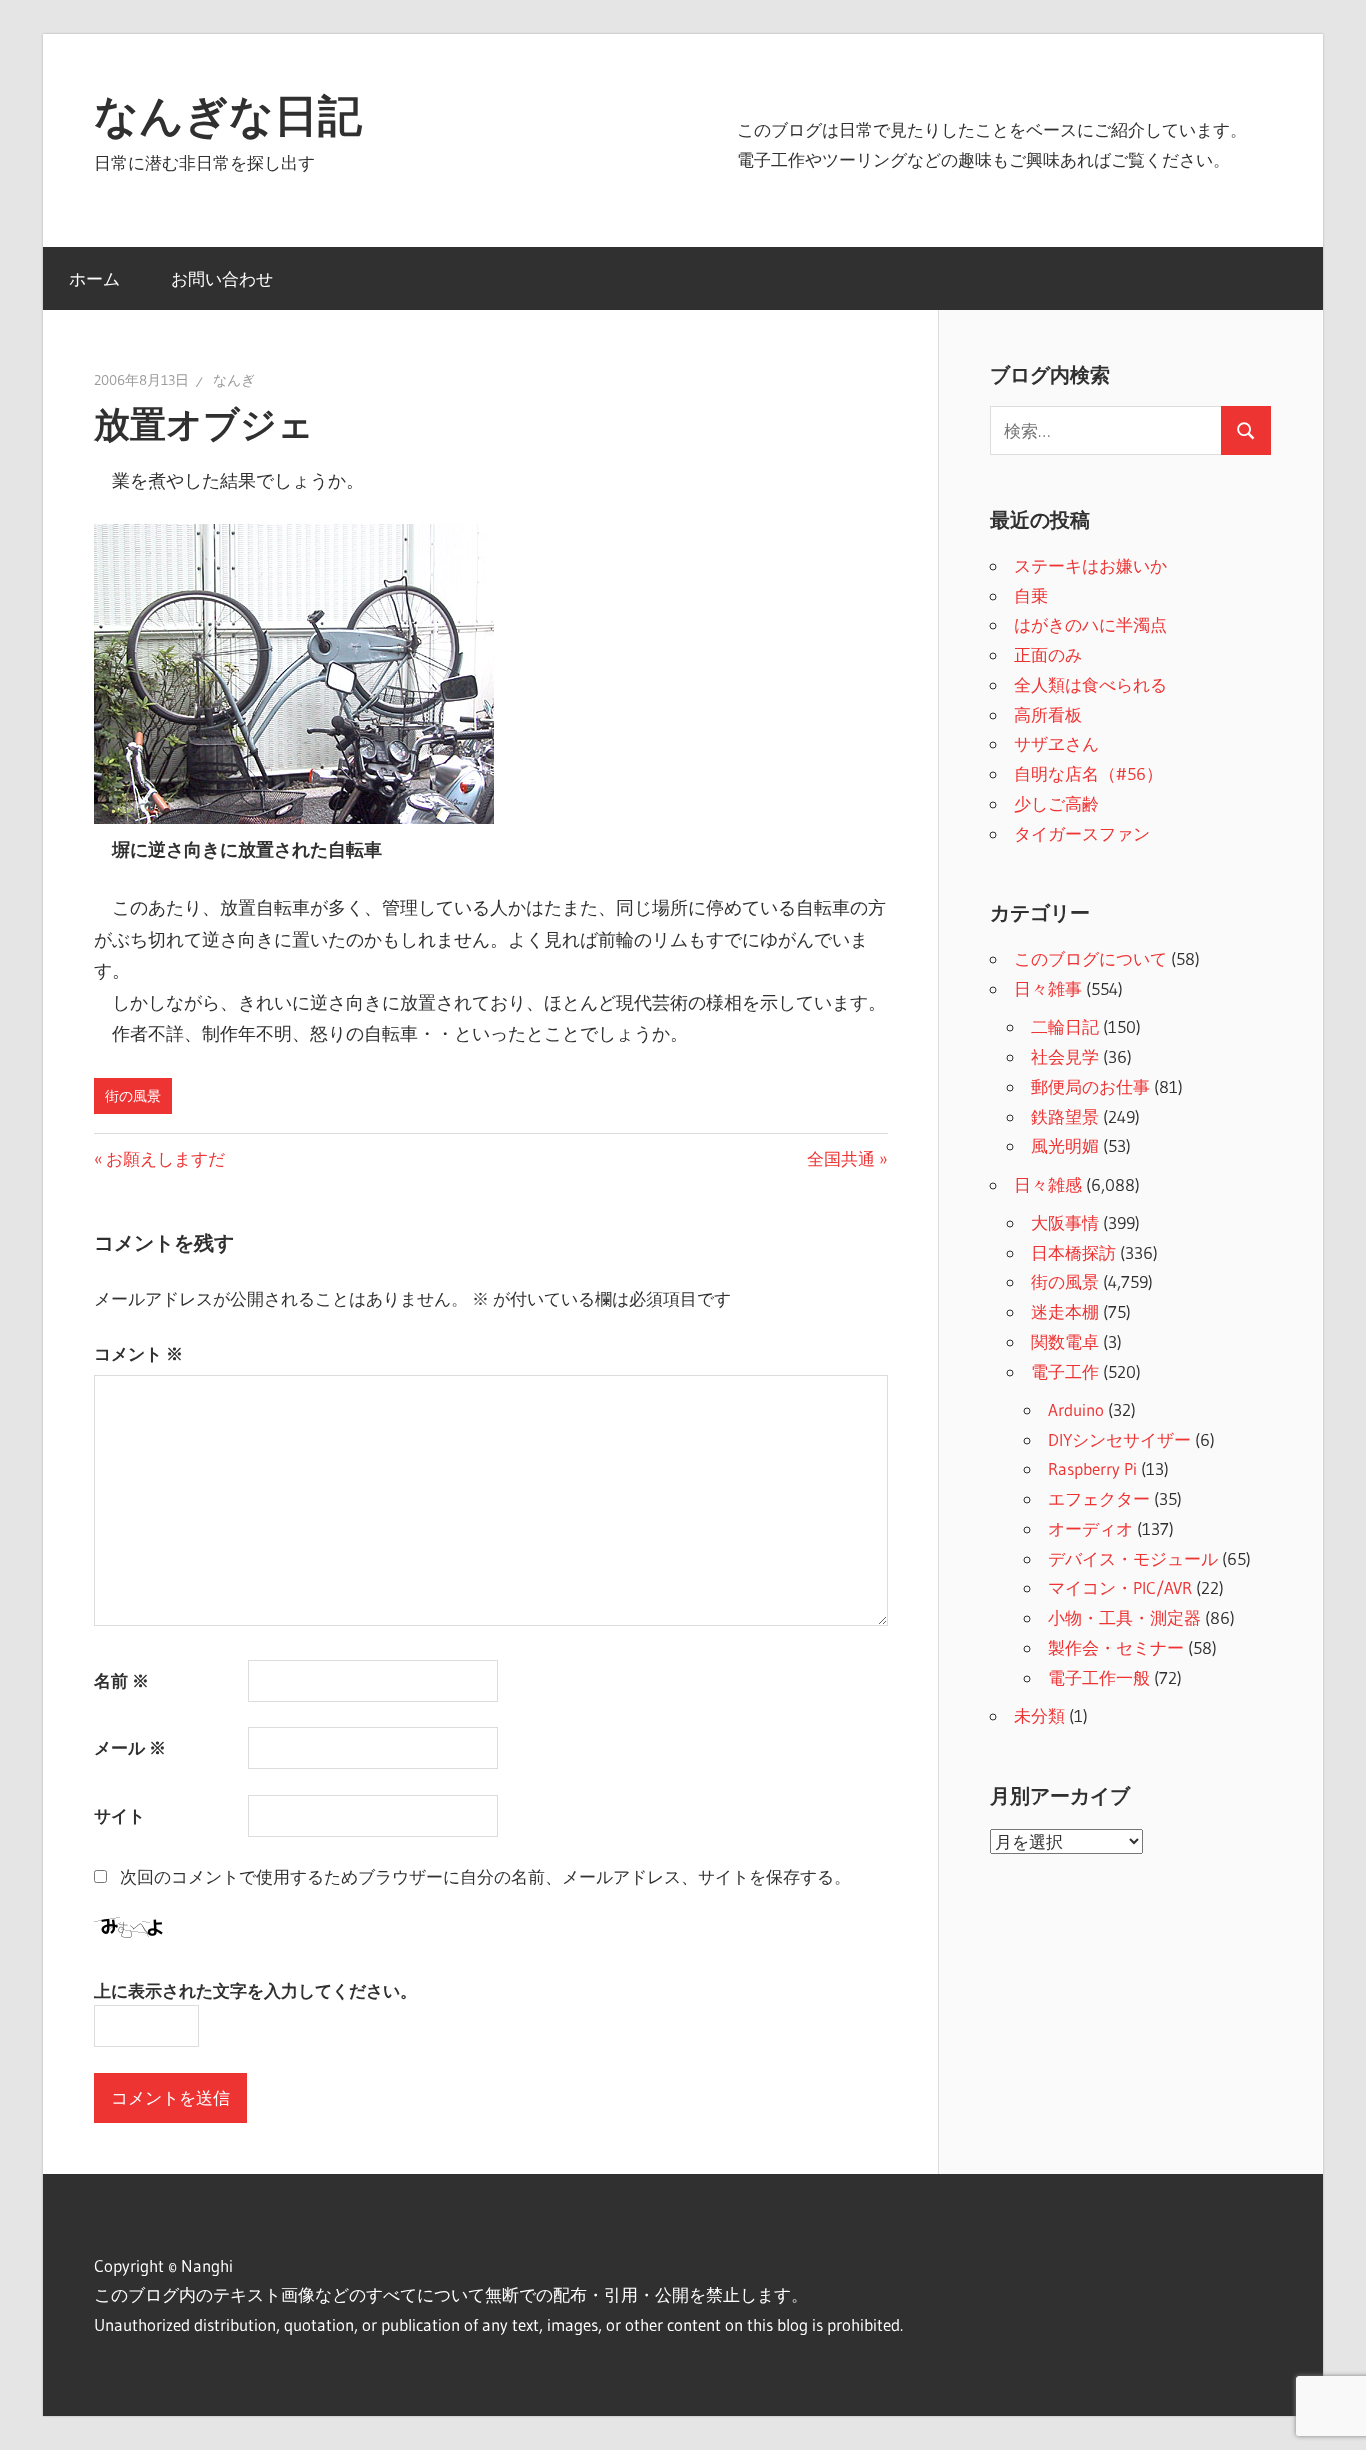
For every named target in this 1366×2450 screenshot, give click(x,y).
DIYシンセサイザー (1119, 1439)
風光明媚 (1065, 1145)
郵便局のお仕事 (1090, 1086)
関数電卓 (1065, 1341)
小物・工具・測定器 (1124, 1617)
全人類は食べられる (1090, 684)
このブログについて (1090, 958)
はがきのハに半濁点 (1090, 624)
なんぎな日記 (228, 115)
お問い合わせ (222, 278)
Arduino (1076, 1409)
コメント (138, 1353)
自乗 (1031, 595)
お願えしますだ (165, 1158)
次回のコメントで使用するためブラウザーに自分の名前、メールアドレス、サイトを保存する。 (485, 1876)
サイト (119, 1815)
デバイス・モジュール (1133, 1558)
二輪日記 (1065, 1026)
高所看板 (1048, 714)
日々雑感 (1048, 1184)
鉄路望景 (1065, 1116)
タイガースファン (1082, 833)
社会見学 (1065, 1056)
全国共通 (841, 1158)
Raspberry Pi (1092, 1468)
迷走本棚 (1065, 1311)
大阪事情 (1065, 1222)
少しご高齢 (1056, 803)
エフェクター (1099, 1498)
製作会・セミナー (1116, 1647)
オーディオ (1090, 1528)
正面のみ (1048, 654)
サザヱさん (1056, 743)
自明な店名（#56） (1088, 773)
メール (130, 1747)
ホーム (94, 278)
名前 (121, 1680)
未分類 (1039, 1715)
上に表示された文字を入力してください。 (255, 1990)
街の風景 (133, 1096)
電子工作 (1065, 1371)
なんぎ (234, 380)
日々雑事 (1048, 988)
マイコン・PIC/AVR (1120, 1587)
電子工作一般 (1099, 1677)
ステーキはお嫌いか (1090, 565)
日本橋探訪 (1073, 1252)
